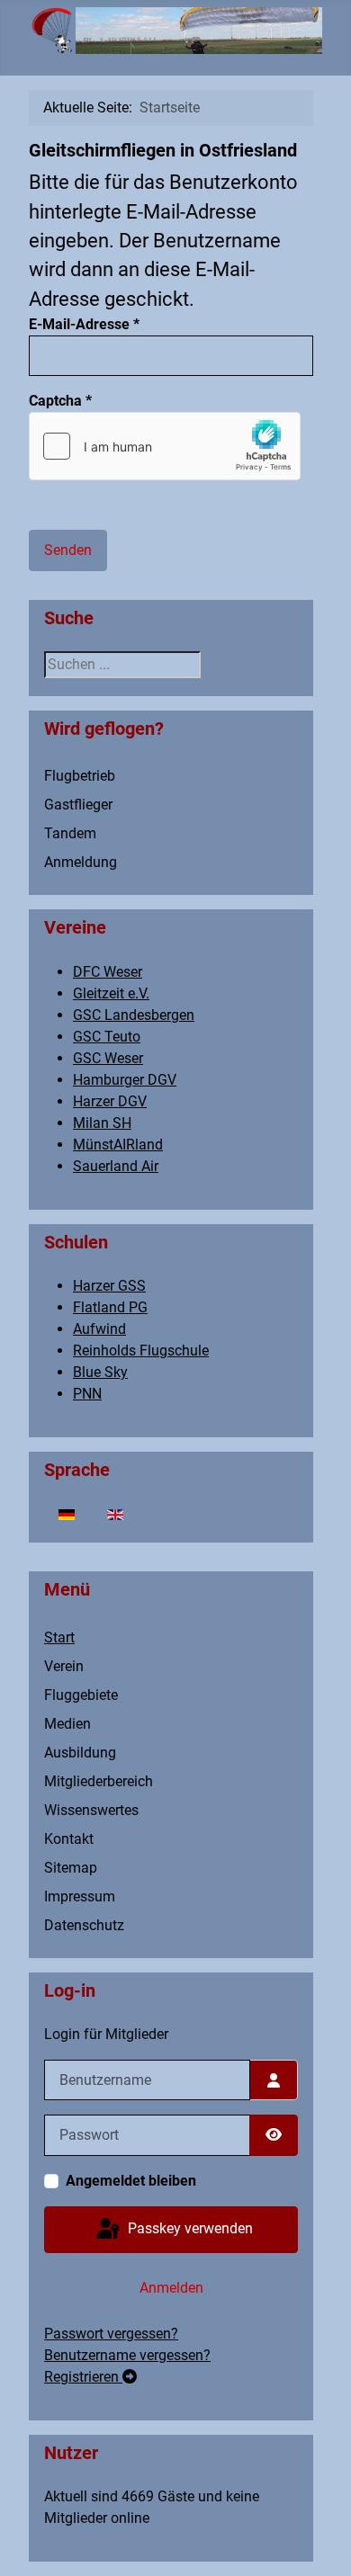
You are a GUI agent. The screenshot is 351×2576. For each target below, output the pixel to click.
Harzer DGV (110, 1101)
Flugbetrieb (80, 776)
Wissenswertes (91, 1810)
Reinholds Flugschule (141, 1351)
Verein (64, 1666)
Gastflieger (78, 805)
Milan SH (102, 1123)
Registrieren (83, 2377)
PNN (87, 1394)
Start (59, 1637)
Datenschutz (84, 1925)
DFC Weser (108, 972)
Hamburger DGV (125, 1080)
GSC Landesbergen (134, 1015)
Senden (68, 550)
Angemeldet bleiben (131, 2181)
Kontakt (69, 1839)
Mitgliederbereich (99, 1781)
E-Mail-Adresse (84, 324)
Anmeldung (81, 862)
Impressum (80, 1896)
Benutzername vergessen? (127, 2355)
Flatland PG (110, 1307)
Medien (67, 1724)
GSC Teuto (107, 1037)
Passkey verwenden (189, 2228)
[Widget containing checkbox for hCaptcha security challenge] (165, 446)
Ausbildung (80, 1753)
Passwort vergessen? (111, 2334)
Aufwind (99, 1329)
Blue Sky (100, 1372)
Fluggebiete (81, 1695)
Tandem (70, 833)
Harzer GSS (109, 1286)
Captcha (60, 401)
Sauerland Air (116, 1166)
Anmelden (171, 2288)
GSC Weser (108, 1058)
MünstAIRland (118, 1145)
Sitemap (71, 1868)
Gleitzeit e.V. (111, 993)
